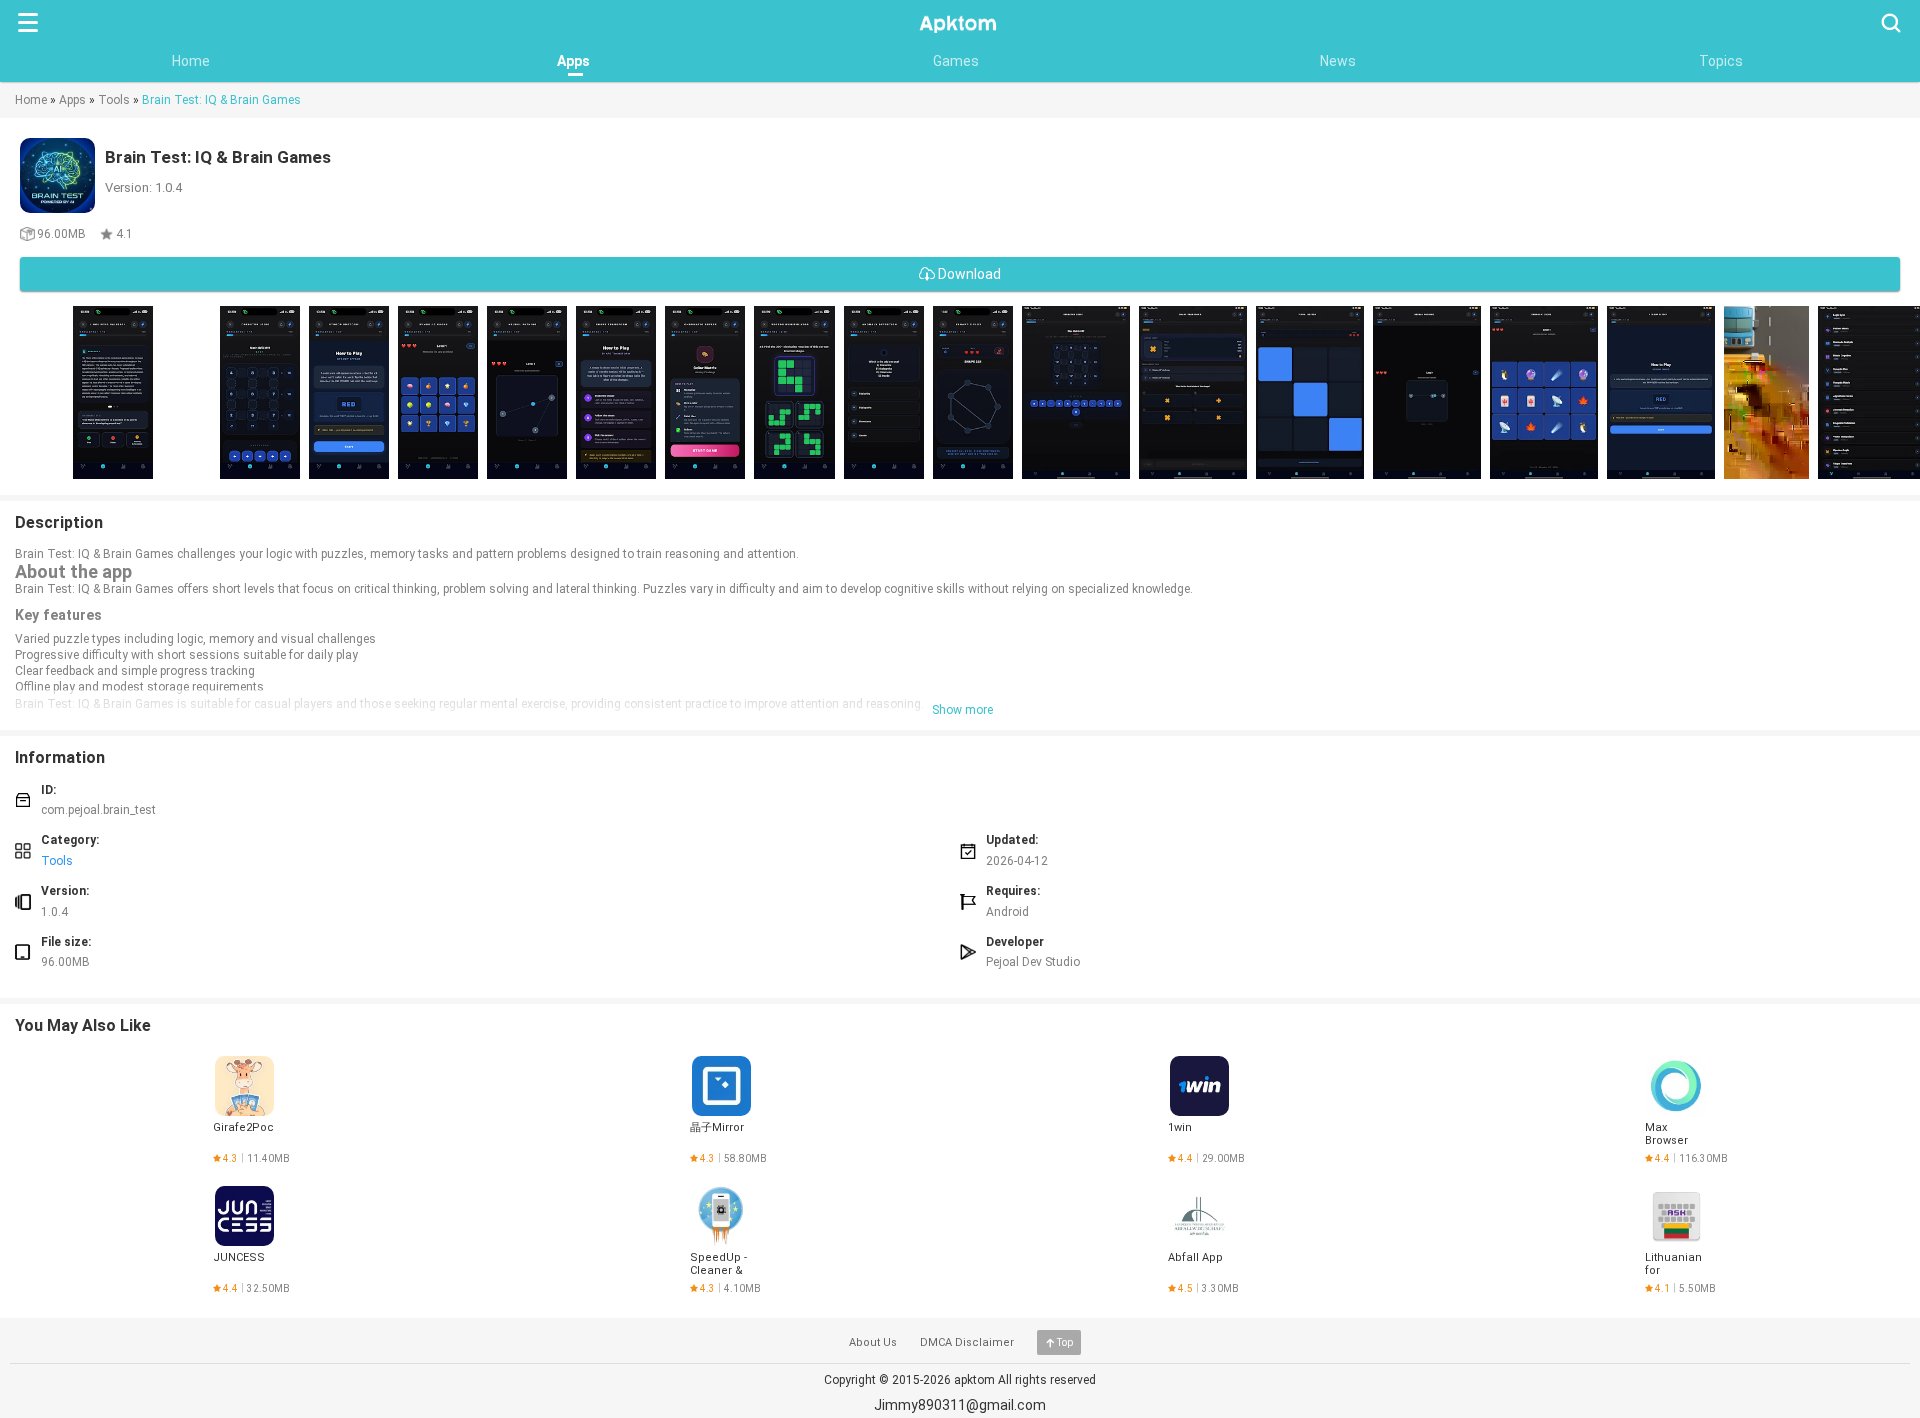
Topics (1721, 61)
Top (1065, 1342)
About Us (873, 1342)
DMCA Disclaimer (967, 1342)
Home (191, 61)
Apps (573, 61)
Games (956, 61)
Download (968, 274)
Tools (114, 100)
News (1338, 61)
